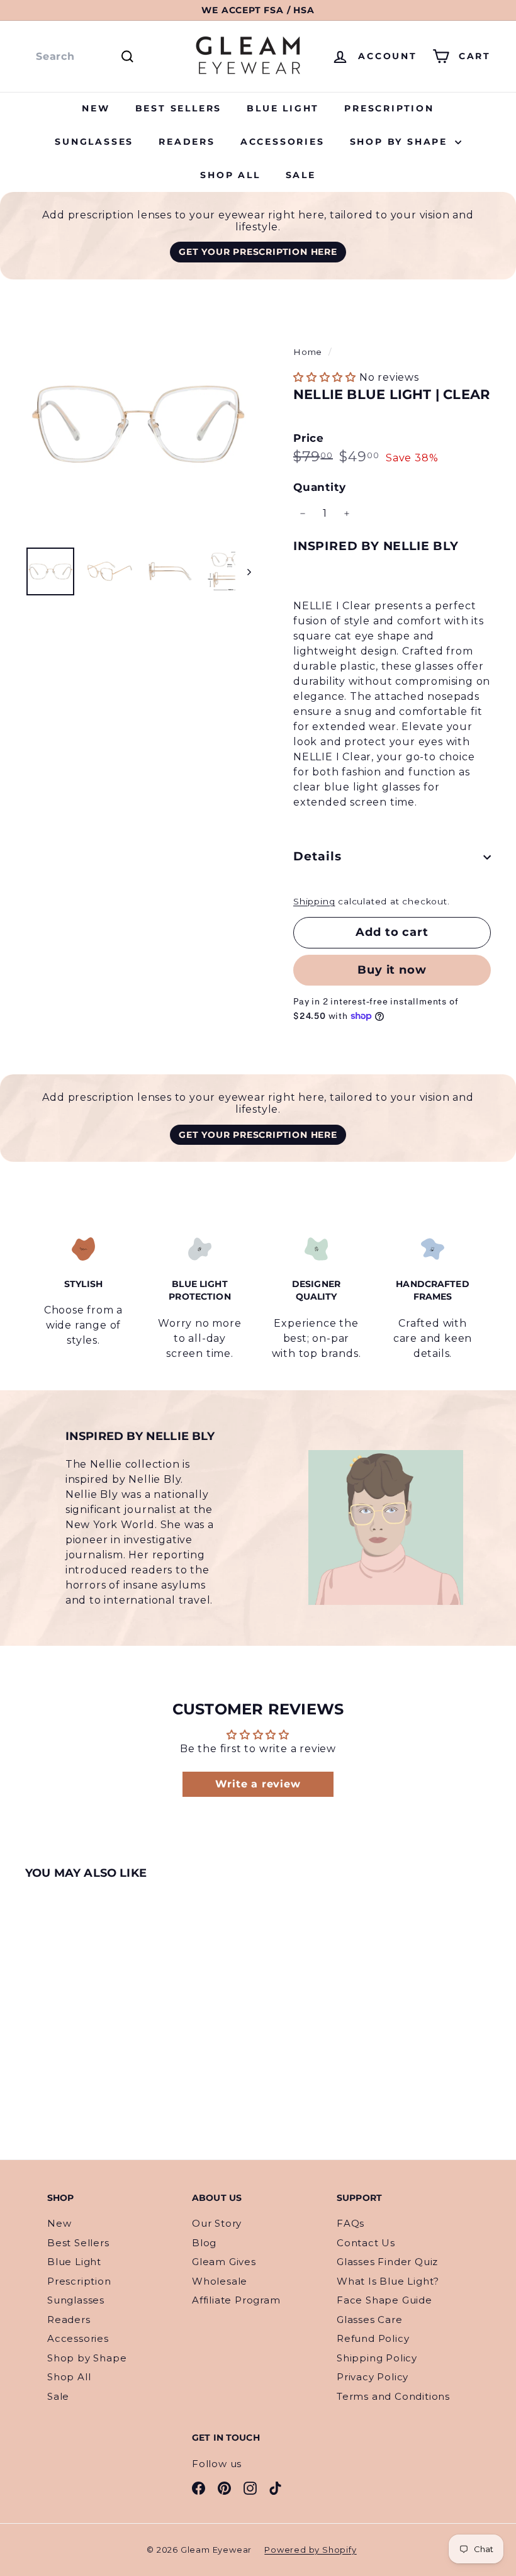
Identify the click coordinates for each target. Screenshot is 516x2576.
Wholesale (220, 2281)
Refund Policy (373, 2338)
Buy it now (392, 970)
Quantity (319, 487)
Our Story (217, 2223)
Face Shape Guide (384, 2300)
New (96, 108)
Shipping (314, 901)
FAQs (351, 2223)
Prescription (389, 108)
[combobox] (83, 57)
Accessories (283, 142)
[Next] (243, 571)
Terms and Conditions (393, 2396)
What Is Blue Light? (388, 2281)
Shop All (230, 175)
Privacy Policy (373, 2377)
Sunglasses (94, 142)
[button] (325, 377)
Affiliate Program (236, 2300)
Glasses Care (370, 2320)
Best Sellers (179, 108)
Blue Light (283, 108)
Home (309, 352)
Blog (204, 2243)
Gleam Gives (224, 2262)
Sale (301, 175)
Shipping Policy (377, 2358)
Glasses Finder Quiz (387, 2262)
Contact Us (366, 2243)
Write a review (258, 1784)
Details (317, 856)
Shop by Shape (401, 142)
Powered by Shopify (310, 2550)
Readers (187, 142)
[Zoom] (138, 424)
